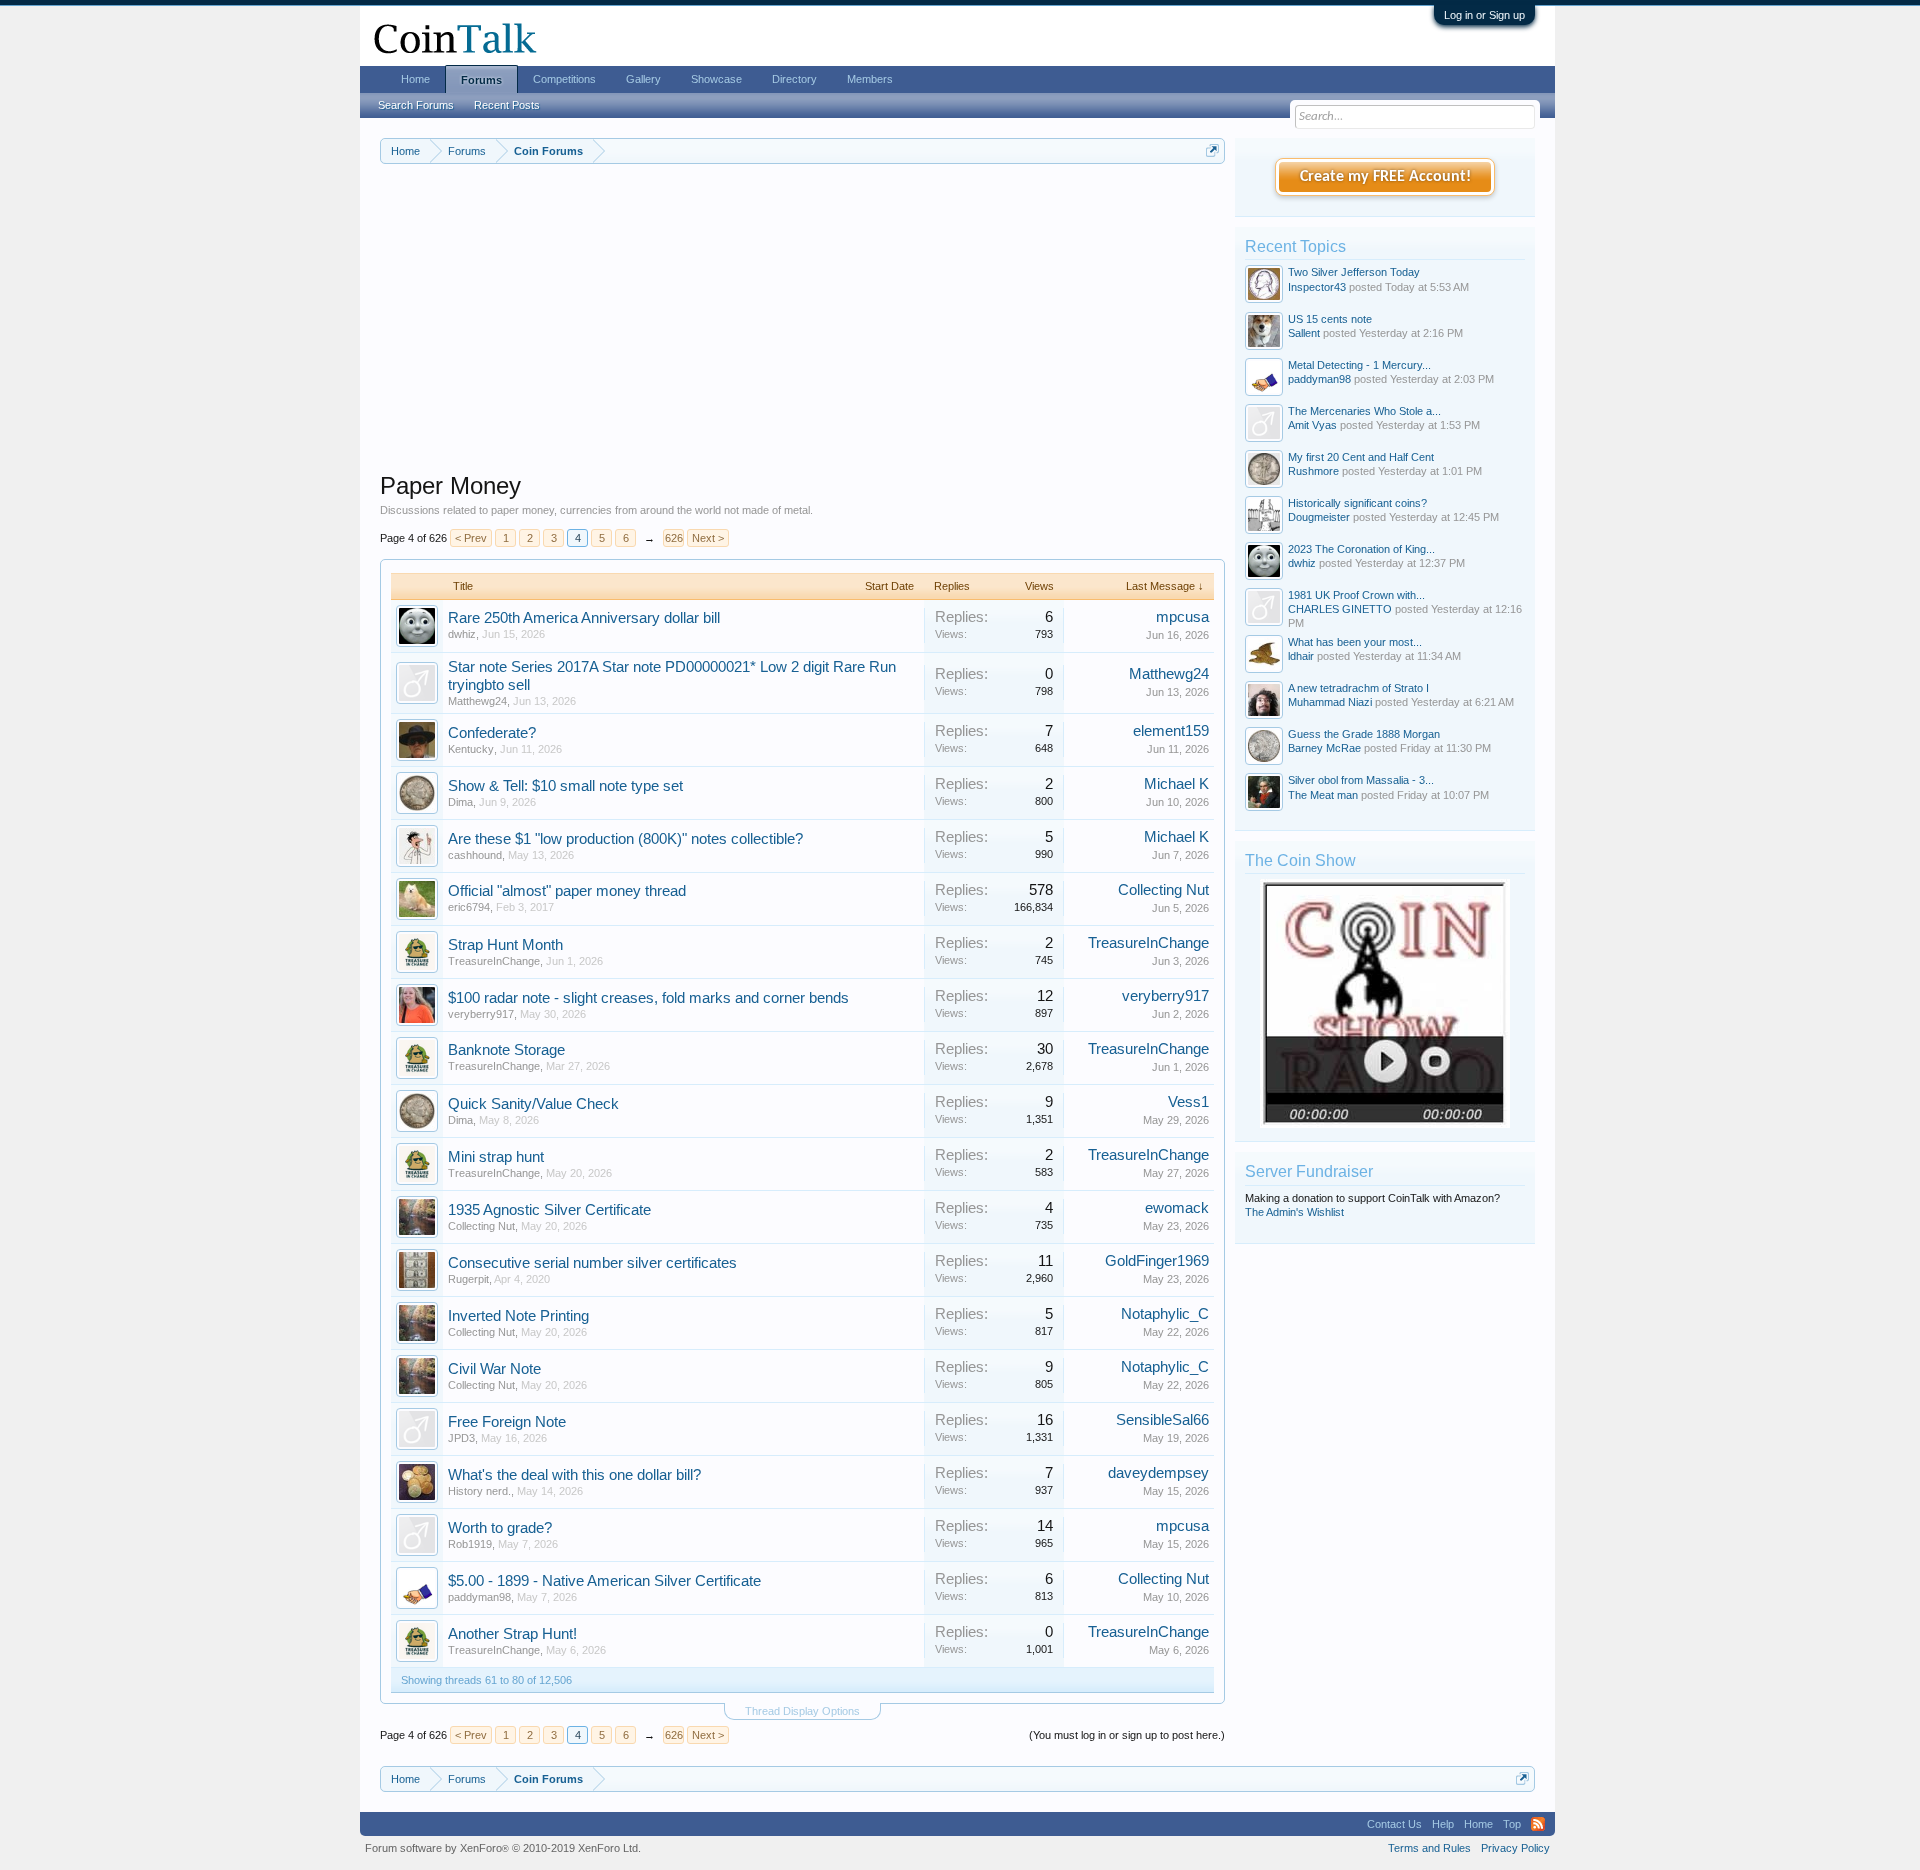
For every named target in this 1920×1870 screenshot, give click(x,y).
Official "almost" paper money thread (567, 891)
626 (674, 538)
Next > (708, 538)
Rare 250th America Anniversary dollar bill (584, 618)
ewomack (1177, 1208)
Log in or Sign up (1484, 15)
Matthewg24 (477, 701)
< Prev (471, 538)
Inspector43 (1317, 287)
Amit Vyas (1312, 425)
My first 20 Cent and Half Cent (1361, 457)
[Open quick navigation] (1212, 150)
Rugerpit (468, 1279)
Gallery (643, 79)
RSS (1538, 1824)
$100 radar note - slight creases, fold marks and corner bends (648, 998)
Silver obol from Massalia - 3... (1361, 780)
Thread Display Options (802, 1711)
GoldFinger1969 (1157, 1261)
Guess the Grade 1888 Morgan (1364, 734)
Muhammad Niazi (1330, 702)
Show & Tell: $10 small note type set (565, 786)
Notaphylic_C (1165, 1314)
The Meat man (1323, 795)
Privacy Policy (1515, 1848)
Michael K (1176, 784)
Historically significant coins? (1357, 503)
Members (870, 79)
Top (1512, 1824)
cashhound (475, 855)
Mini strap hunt (496, 1157)
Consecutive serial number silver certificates (592, 1263)
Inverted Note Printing (518, 1316)
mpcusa (1182, 617)
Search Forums (416, 105)
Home (415, 79)
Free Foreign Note (507, 1422)
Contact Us (1394, 1824)
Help (1443, 1824)
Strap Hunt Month (505, 945)
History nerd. (479, 1491)
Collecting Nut (1163, 890)
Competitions (564, 79)
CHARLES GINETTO (1340, 609)
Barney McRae (1324, 748)
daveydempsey (1158, 1473)
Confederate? (492, 733)
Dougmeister (1319, 517)
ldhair (1301, 656)
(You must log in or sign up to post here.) (1127, 1735)
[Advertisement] (802, 331)
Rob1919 (470, 1544)
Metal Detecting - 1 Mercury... (1359, 365)
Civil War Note (494, 1369)
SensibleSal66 (1162, 1420)
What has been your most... (1355, 642)
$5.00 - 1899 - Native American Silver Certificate (604, 1581)
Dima (460, 802)
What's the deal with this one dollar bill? (574, 1475)
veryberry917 (481, 1014)
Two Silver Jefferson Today (1354, 272)
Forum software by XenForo (503, 1848)
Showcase (716, 79)
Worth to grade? (500, 1528)
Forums (481, 80)
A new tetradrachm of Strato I (1358, 688)
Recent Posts (507, 105)
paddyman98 (479, 1597)
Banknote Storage (506, 1050)
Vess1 (1188, 1102)
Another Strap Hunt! (512, 1634)
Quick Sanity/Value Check (533, 1104)
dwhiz (462, 634)
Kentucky (471, 749)
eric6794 (469, 907)
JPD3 (461, 1438)
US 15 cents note (1330, 319)
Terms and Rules (1429, 1848)
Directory (794, 79)
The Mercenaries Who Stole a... (1364, 411)
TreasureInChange (494, 961)
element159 (1171, 731)
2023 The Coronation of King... (1361, 549)
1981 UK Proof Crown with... (1356, 595)
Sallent (1304, 333)
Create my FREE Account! (1385, 177)
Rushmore (1313, 471)
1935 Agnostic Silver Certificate (549, 1210)
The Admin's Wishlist (1294, 1212)
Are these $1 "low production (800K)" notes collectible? (625, 839)
